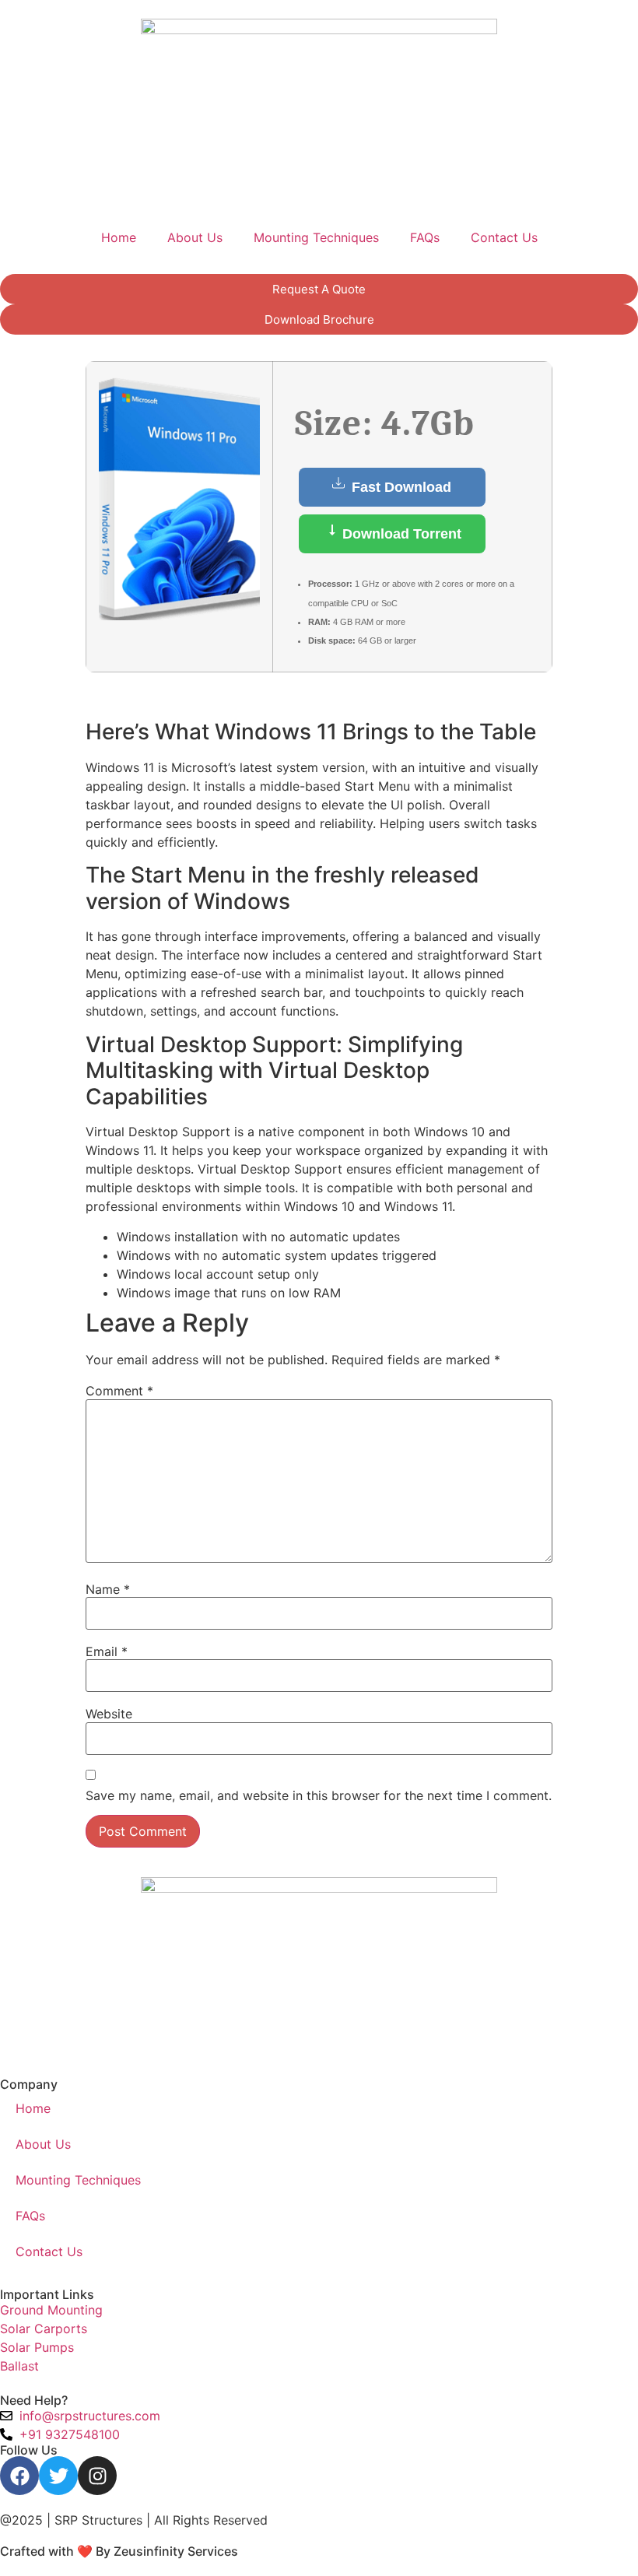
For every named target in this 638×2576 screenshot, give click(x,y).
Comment (119, 1391)
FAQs (425, 237)
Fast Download (400, 487)
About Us (195, 237)
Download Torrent (400, 534)
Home (119, 237)
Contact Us (504, 237)
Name (108, 1589)
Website (109, 1714)
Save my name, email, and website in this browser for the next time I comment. (319, 1795)
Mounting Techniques (316, 237)
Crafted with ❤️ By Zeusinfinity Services (119, 2551)
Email (107, 1651)
